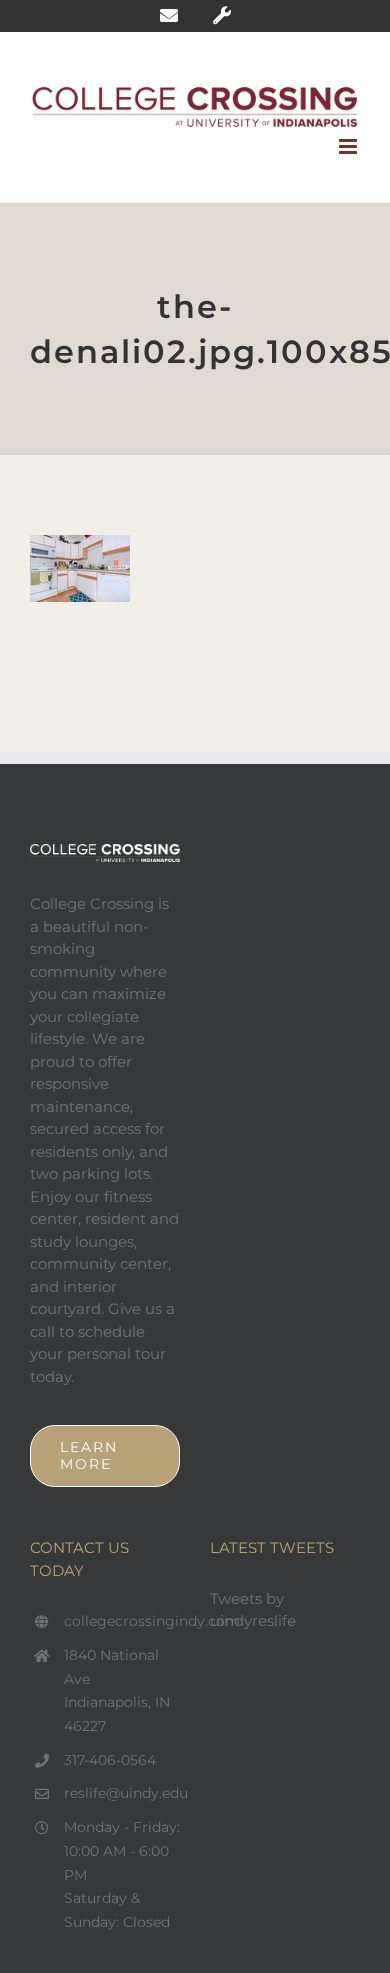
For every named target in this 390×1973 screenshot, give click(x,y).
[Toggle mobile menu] (349, 146)
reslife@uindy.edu (122, 1793)
